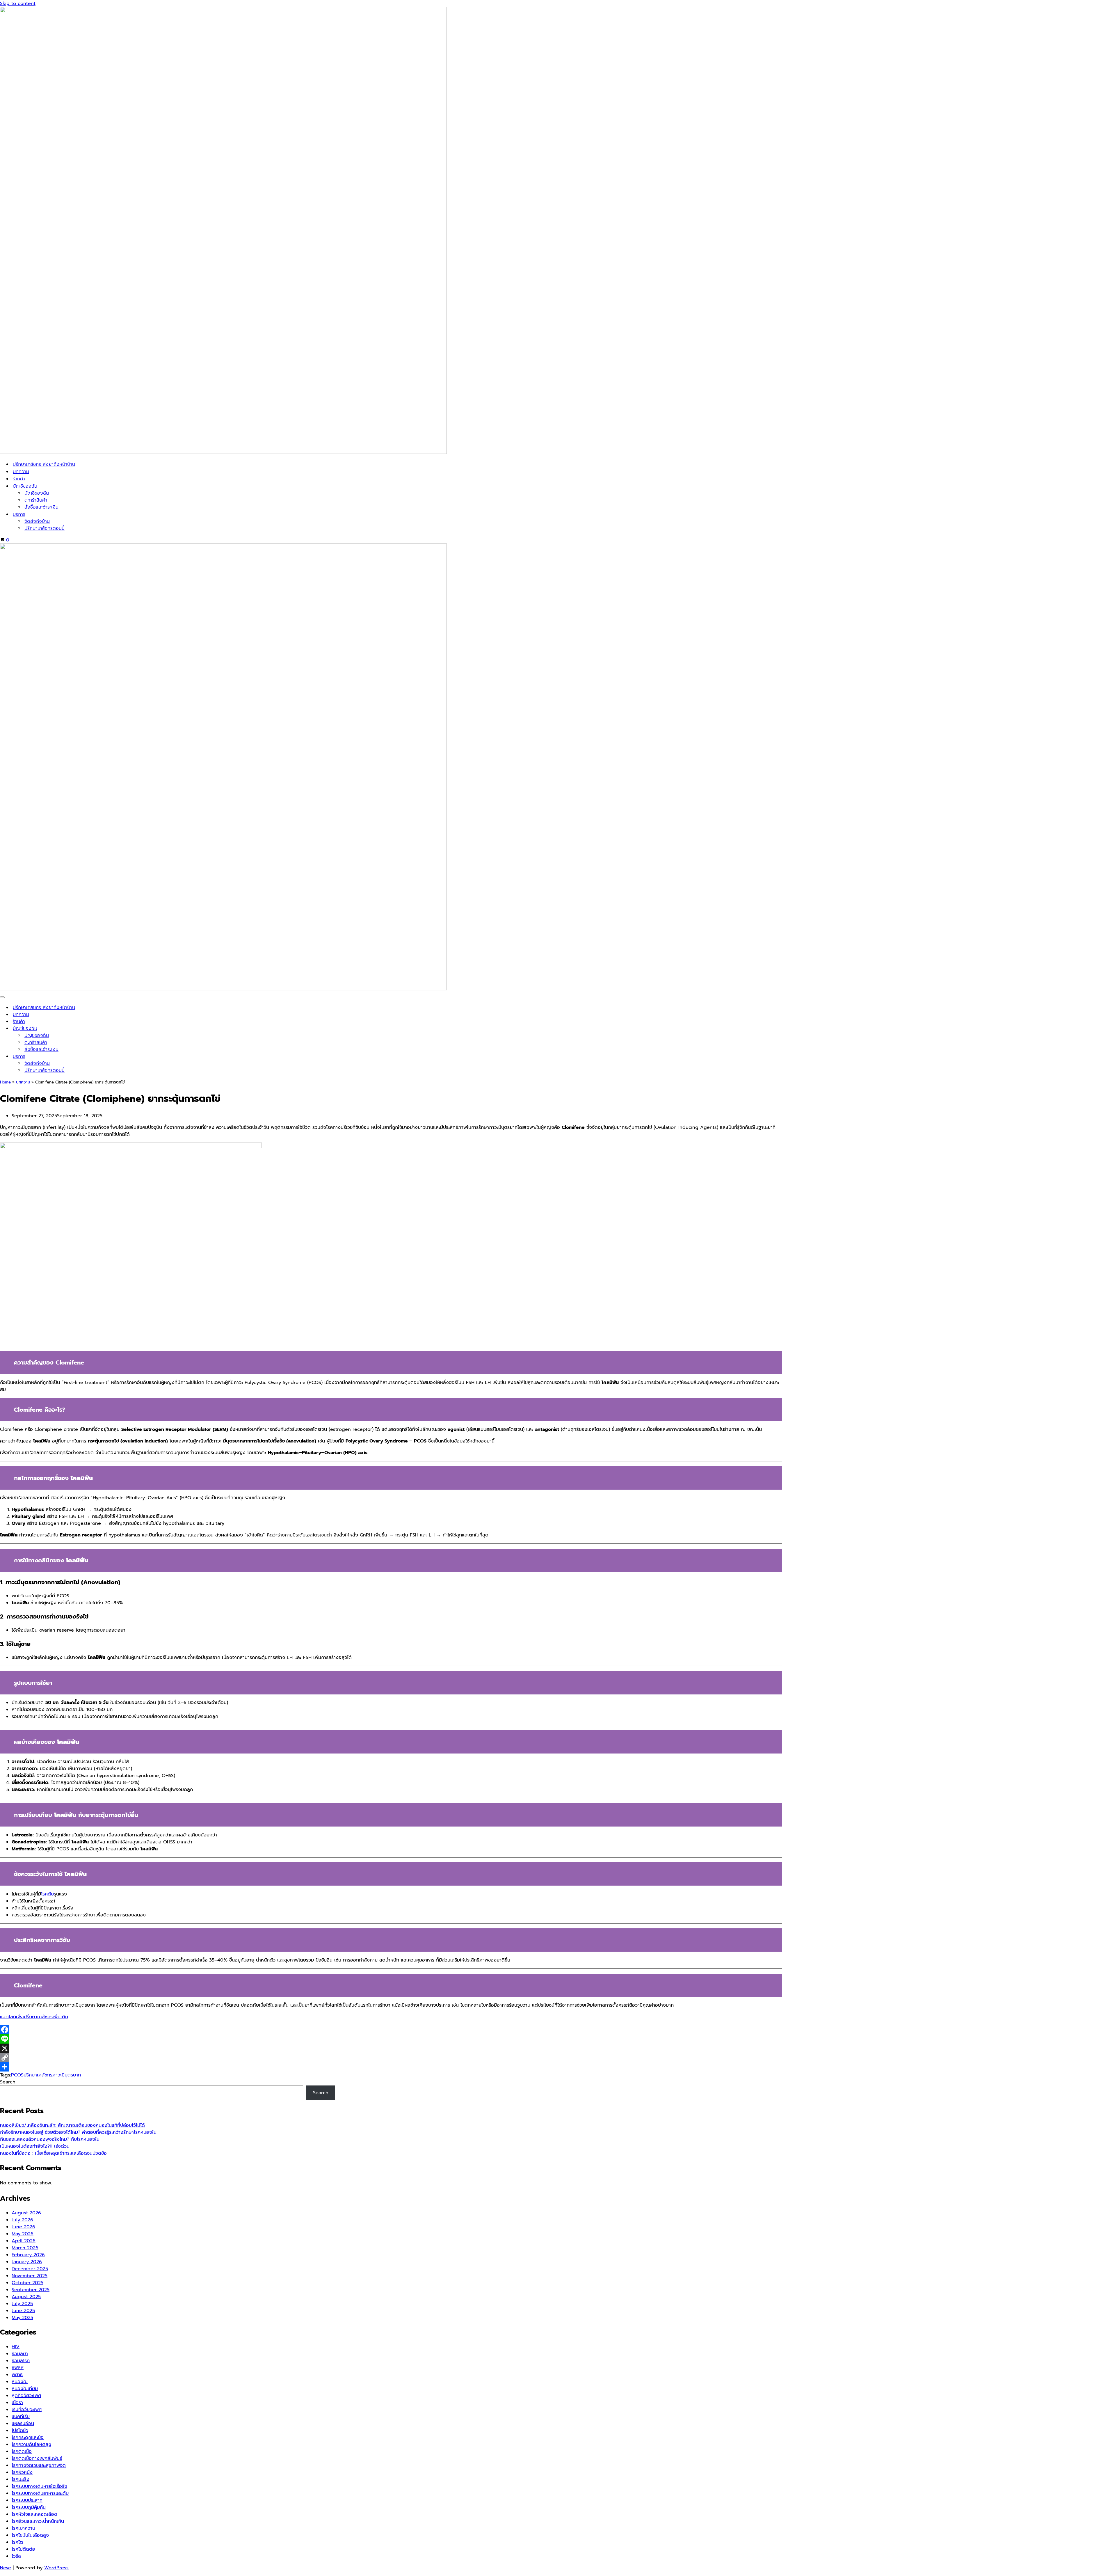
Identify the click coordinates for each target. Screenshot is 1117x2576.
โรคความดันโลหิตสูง (31, 2444)
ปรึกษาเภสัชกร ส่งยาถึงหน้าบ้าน (44, 464)
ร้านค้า (19, 479)
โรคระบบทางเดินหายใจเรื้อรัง (39, 2486)
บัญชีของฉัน (37, 493)
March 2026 (25, 2248)
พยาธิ (17, 2375)
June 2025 (23, 2311)
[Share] (391, 2067)
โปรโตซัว (20, 2431)
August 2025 (26, 2297)
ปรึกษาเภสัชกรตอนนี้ (45, 528)
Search (8, 2082)
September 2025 (31, 2290)
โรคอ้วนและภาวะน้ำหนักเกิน (38, 2521)
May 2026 (23, 2234)
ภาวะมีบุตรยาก (67, 2075)
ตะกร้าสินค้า (36, 500)
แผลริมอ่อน (23, 2424)
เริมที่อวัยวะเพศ (27, 2410)
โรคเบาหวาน (23, 2528)
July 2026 (22, 2220)
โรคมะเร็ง (21, 2479)
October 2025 (27, 2283)
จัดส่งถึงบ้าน (37, 521)
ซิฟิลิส (18, 2368)
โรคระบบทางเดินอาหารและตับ (40, 2493)
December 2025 (30, 2269)
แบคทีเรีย (21, 2417)
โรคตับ (47, 1894)
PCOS (17, 2075)
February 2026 (28, 2255)
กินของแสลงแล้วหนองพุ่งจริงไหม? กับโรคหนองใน (50, 2139)
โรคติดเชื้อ (22, 2451)
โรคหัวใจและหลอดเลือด (34, 2514)
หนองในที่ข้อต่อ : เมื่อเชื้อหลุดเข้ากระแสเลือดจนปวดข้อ (53, 2153)
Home (5, 1082)
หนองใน (20, 2382)
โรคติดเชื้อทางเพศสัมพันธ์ (37, 2458)
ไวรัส (16, 2556)
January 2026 (27, 2262)
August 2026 (26, 2213)
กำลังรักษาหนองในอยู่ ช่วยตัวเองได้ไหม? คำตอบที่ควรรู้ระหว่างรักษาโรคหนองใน (78, 2132)
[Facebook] (391, 2030)
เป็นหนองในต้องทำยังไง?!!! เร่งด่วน (35, 2146)
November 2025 (30, 2276)
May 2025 (22, 2318)
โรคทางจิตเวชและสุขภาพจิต (39, 2465)
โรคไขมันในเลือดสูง (30, 2535)
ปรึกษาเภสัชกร (38, 2075)
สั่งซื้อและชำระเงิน (41, 507)
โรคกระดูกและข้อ (28, 2438)
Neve (6, 2568)
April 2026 (24, 2241)
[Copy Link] (391, 2058)
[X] (391, 2048)
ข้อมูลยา (20, 2354)
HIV (16, 2347)
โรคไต (17, 2542)
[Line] (391, 2039)
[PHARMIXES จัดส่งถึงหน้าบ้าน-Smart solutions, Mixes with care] (223, 452)
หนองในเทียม (25, 2389)
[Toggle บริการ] (1114, 1057)
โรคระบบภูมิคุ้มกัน (29, 2507)
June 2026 (23, 2227)
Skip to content (18, 3)
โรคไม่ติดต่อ (23, 2549)
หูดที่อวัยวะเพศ (26, 2396)
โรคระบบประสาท (27, 2500)
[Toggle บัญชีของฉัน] (1114, 1029)
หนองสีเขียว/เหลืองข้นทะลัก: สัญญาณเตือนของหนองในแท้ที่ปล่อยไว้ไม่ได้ (72, 2125)
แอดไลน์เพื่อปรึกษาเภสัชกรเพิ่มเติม (34, 2017)
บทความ (21, 472)
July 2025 (22, 2304)
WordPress (56, 2568)
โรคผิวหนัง (22, 2472)
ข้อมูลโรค (21, 2361)
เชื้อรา (17, 2403)
